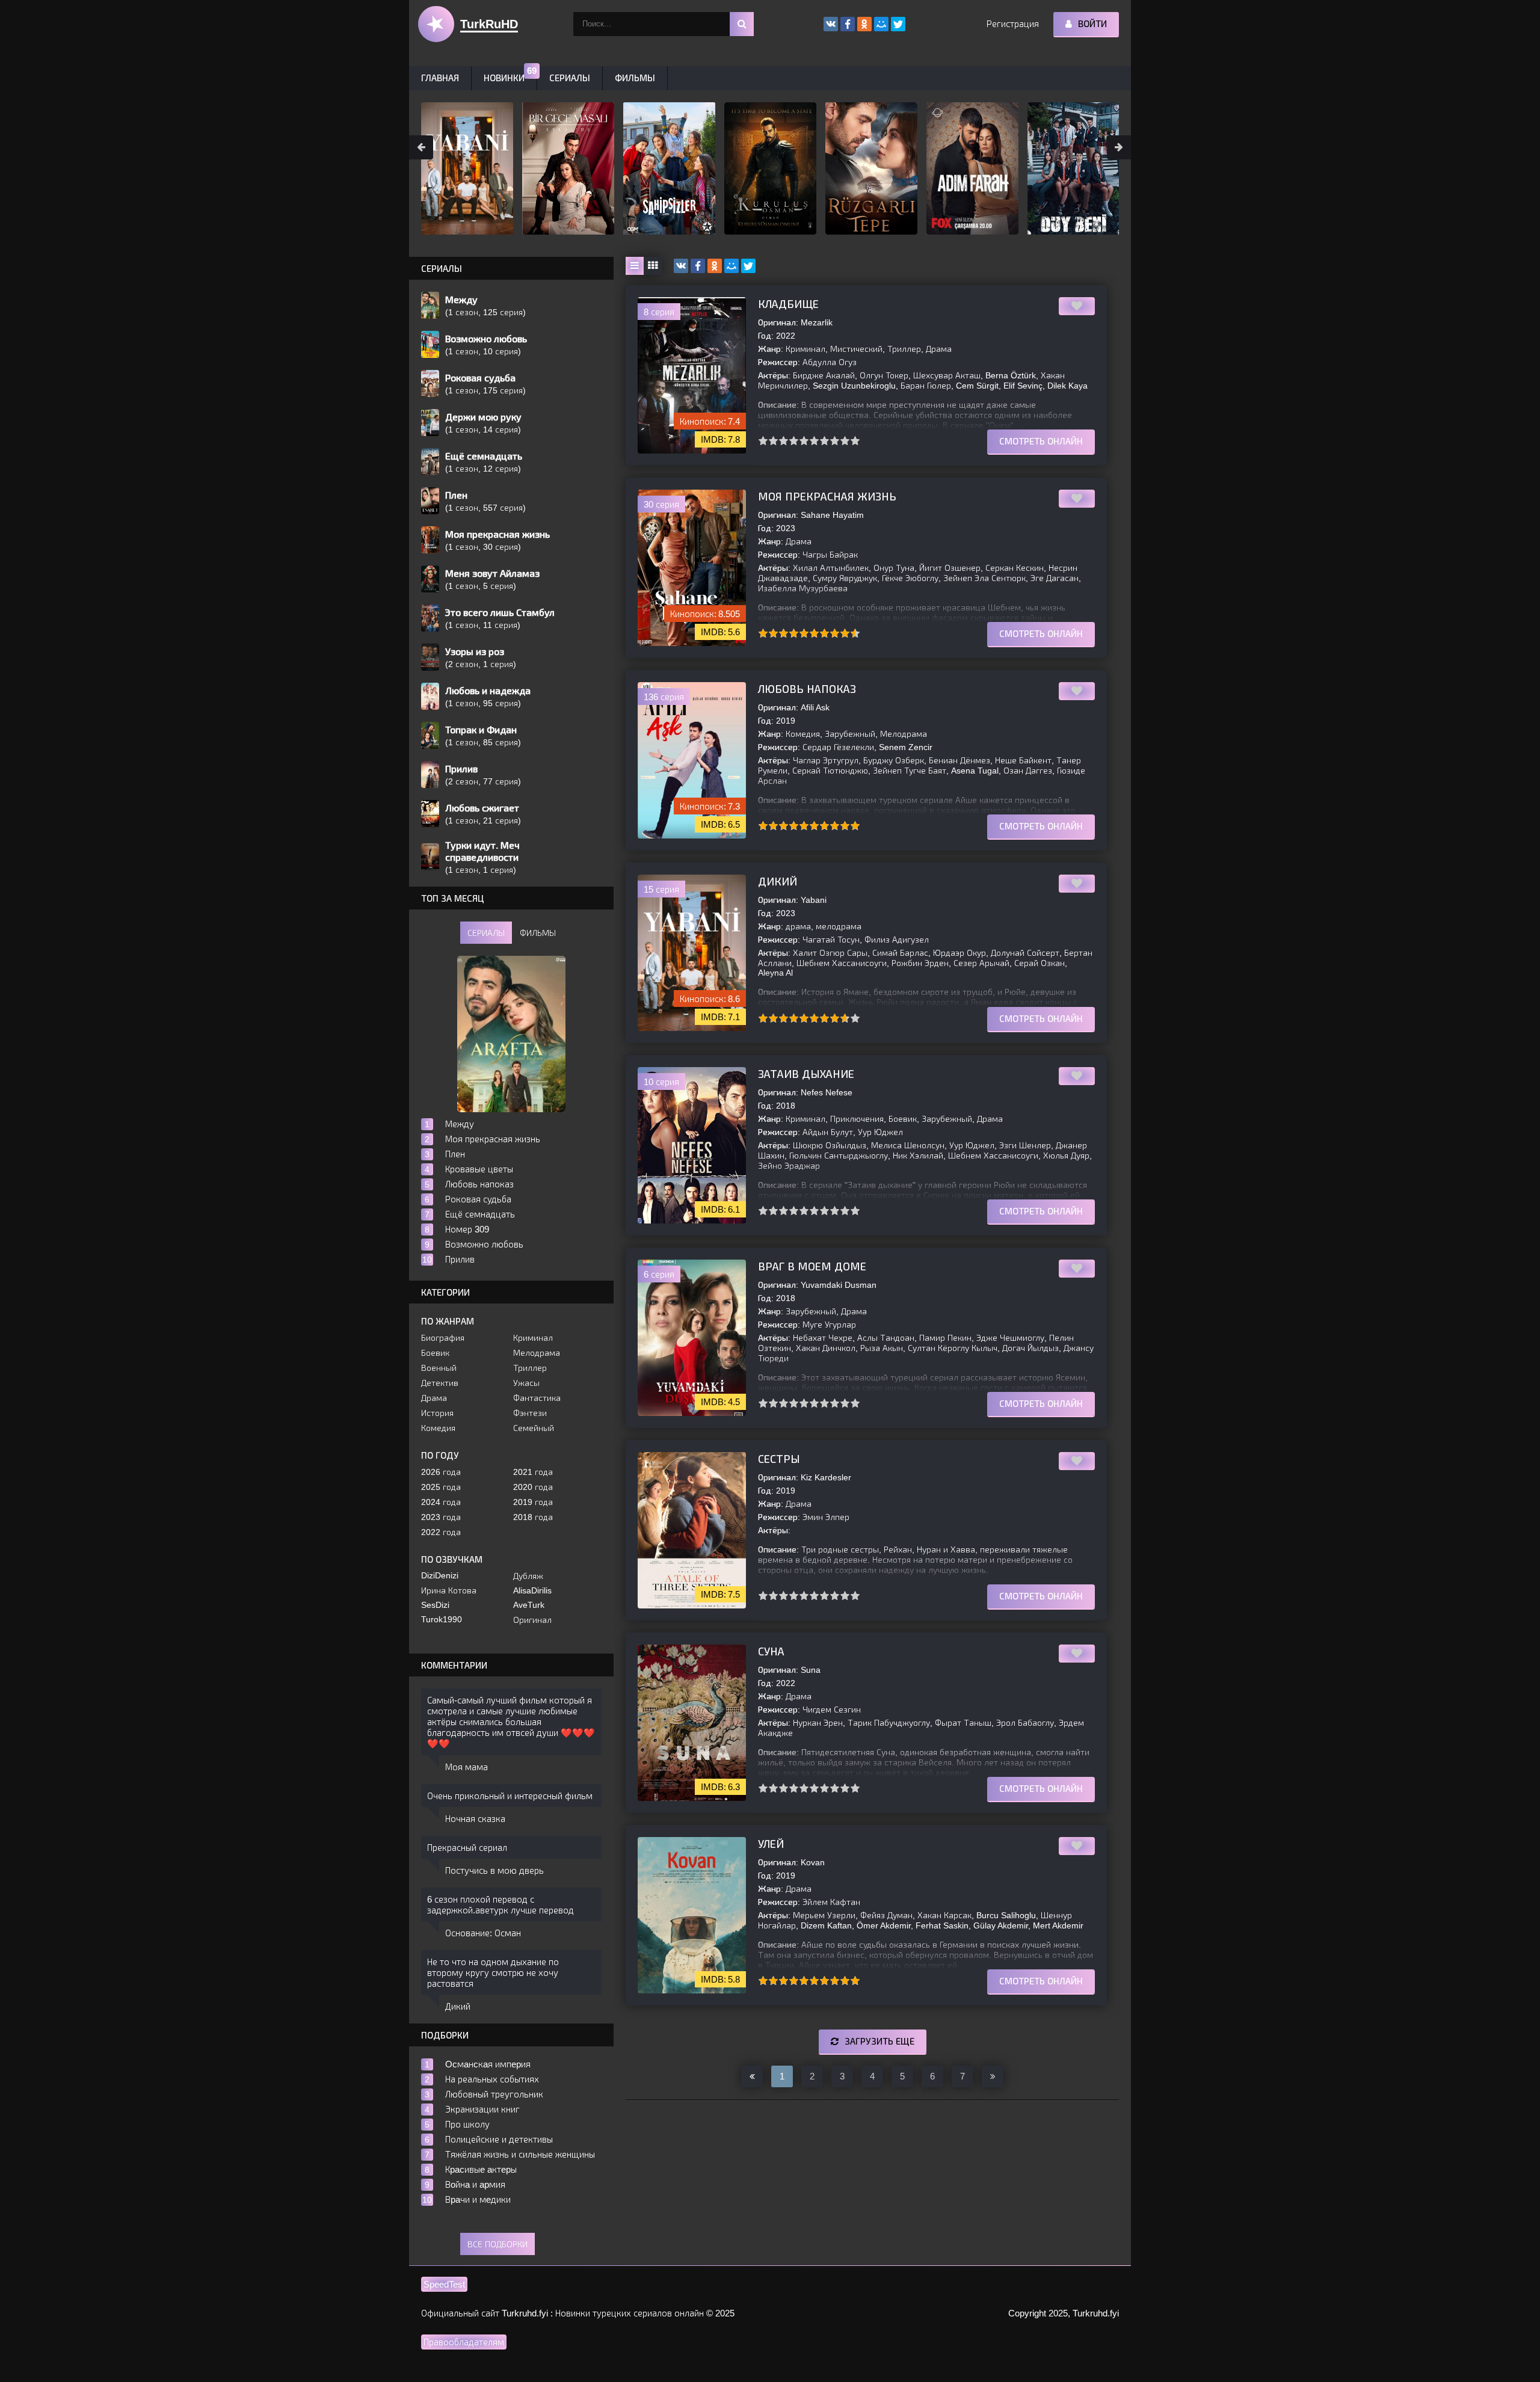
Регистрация (1013, 24)
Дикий (778, 882)
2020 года (533, 1487)
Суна (771, 1652)
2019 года (533, 1502)
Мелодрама (537, 1353)
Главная (440, 78)
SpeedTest (444, 2284)
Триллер (530, 1368)
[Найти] (742, 24)
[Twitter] (748, 266)
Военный (439, 1368)
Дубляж (528, 1576)
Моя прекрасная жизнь (827, 497)
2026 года (441, 1472)
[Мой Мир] (731, 266)
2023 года (441, 1517)
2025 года (441, 1487)
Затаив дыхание (806, 1074)
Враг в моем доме (812, 1267)
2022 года (441, 1532)
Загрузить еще (879, 2041)
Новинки (504, 78)
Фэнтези (530, 1413)
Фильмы (635, 78)
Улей (771, 1844)
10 (855, 441)
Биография (443, 1338)
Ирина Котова (449, 1590)
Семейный (534, 1428)
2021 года (533, 1472)
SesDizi (435, 1605)
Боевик (435, 1353)
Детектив (440, 1383)
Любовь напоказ (807, 689)
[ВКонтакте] (681, 266)
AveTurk (529, 1605)
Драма (434, 1398)
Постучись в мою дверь (494, 1870)
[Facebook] (698, 266)
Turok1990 (442, 1619)
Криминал (533, 1338)
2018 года (533, 1517)
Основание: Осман (483, 1933)
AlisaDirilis (532, 1590)
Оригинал (532, 1620)
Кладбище (788, 304)
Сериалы (570, 78)
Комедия (438, 1428)
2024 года (441, 1502)
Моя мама (467, 1767)
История (437, 1413)
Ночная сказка (475, 1819)
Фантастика (537, 1398)
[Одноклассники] (715, 266)
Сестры (779, 1459)
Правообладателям (464, 2342)
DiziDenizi (440, 1575)
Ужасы (526, 1383)
